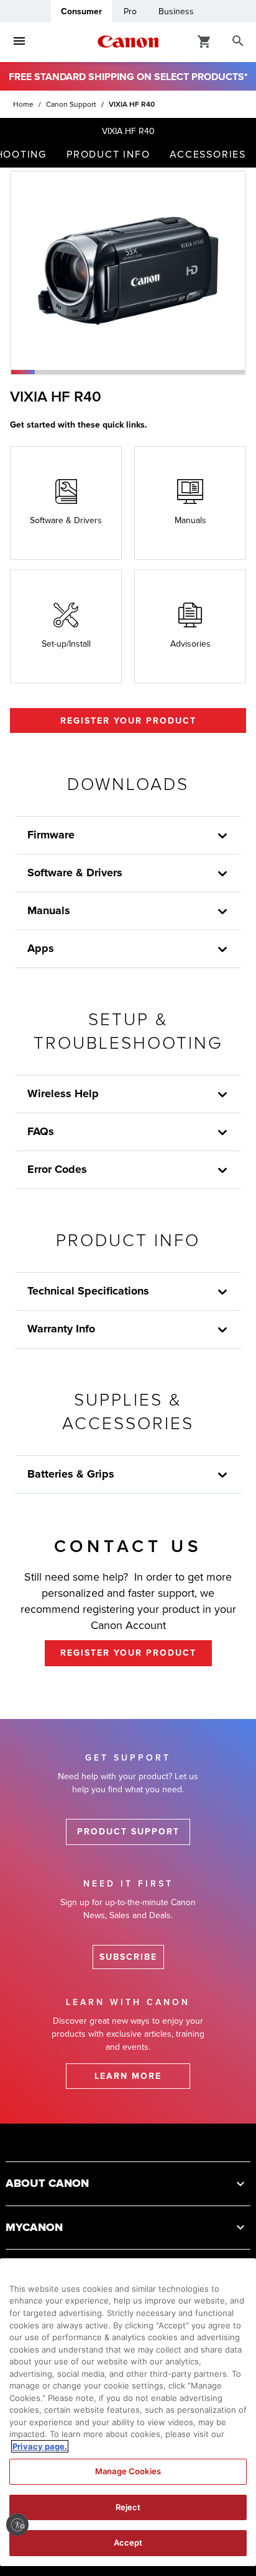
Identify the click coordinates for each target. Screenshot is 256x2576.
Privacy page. (40, 2446)
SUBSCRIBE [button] (128, 1957)
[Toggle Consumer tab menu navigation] (19, 42)
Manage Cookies (128, 2471)
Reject (128, 2507)
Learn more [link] (128, 2076)
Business (176, 11)
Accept (128, 2542)
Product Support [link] (128, 1832)
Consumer (81, 11)
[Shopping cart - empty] (204, 41)
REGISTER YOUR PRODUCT (128, 721)
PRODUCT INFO (108, 155)
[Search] (238, 42)
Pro (130, 11)
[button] (23, 372)
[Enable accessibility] (17, 2524)
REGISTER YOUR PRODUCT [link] (128, 1653)
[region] (128, 2412)
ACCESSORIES (208, 155)
